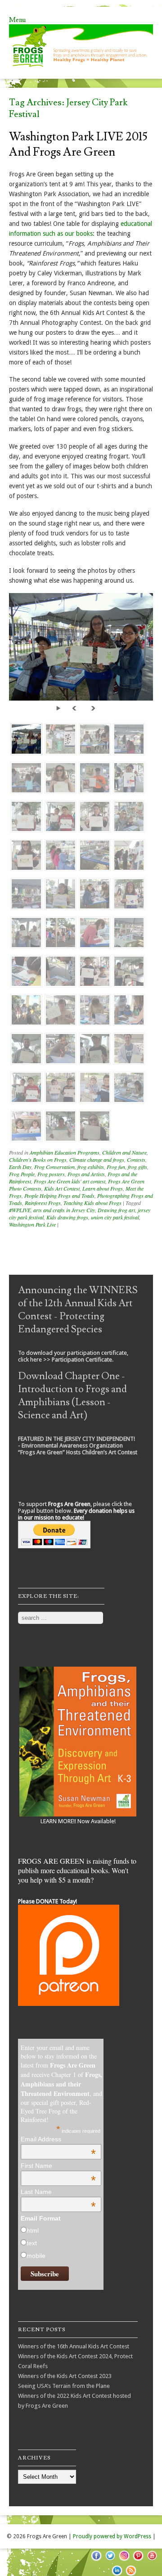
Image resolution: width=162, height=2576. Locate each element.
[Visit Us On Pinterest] (138, 2560)
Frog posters (51, 1174)
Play (60, 708)
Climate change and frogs (97, 1160)
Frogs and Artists (86, 1174)
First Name (58, 2166)
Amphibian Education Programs (65, 1152)
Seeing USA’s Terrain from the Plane (64, 2386)
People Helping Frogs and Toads (59, 1196)
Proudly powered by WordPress (112, 2536)
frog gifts (137, 1167)
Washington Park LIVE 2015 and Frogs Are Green (78, 144)
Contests (136, 1160)
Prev (76, 708)
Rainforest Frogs (43, 1203)
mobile (36, 2256)
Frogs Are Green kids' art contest (70, 1181)
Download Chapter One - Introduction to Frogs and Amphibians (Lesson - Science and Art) (72, 1396)
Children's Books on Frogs (38, 1160)
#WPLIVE (20, 1210)
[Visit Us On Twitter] (110, 2560)
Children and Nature (124, 1152)
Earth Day (20, 1167)
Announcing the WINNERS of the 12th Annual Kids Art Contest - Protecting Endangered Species (78, 1310)
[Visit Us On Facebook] (96, 2560)
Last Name (58, 2192)
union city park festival (115, 1217)
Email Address (58, 2139)
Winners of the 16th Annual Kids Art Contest (74, 2346)
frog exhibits (91, 1167)
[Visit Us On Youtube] (152, 2560)
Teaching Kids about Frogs (92, 1203)
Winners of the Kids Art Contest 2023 (65, 2376)
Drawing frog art (116, 1210)
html (33, 2230)
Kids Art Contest (62, 1188)
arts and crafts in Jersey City (64, 1210)
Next (94, 708)
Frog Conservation (54, 1167)
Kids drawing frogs (67, 1217)
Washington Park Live (32, 1224)
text (32, 2243)
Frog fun (116, 1167)
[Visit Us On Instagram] (124, 2560)
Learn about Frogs (103, 1188)
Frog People (22, 1174)
